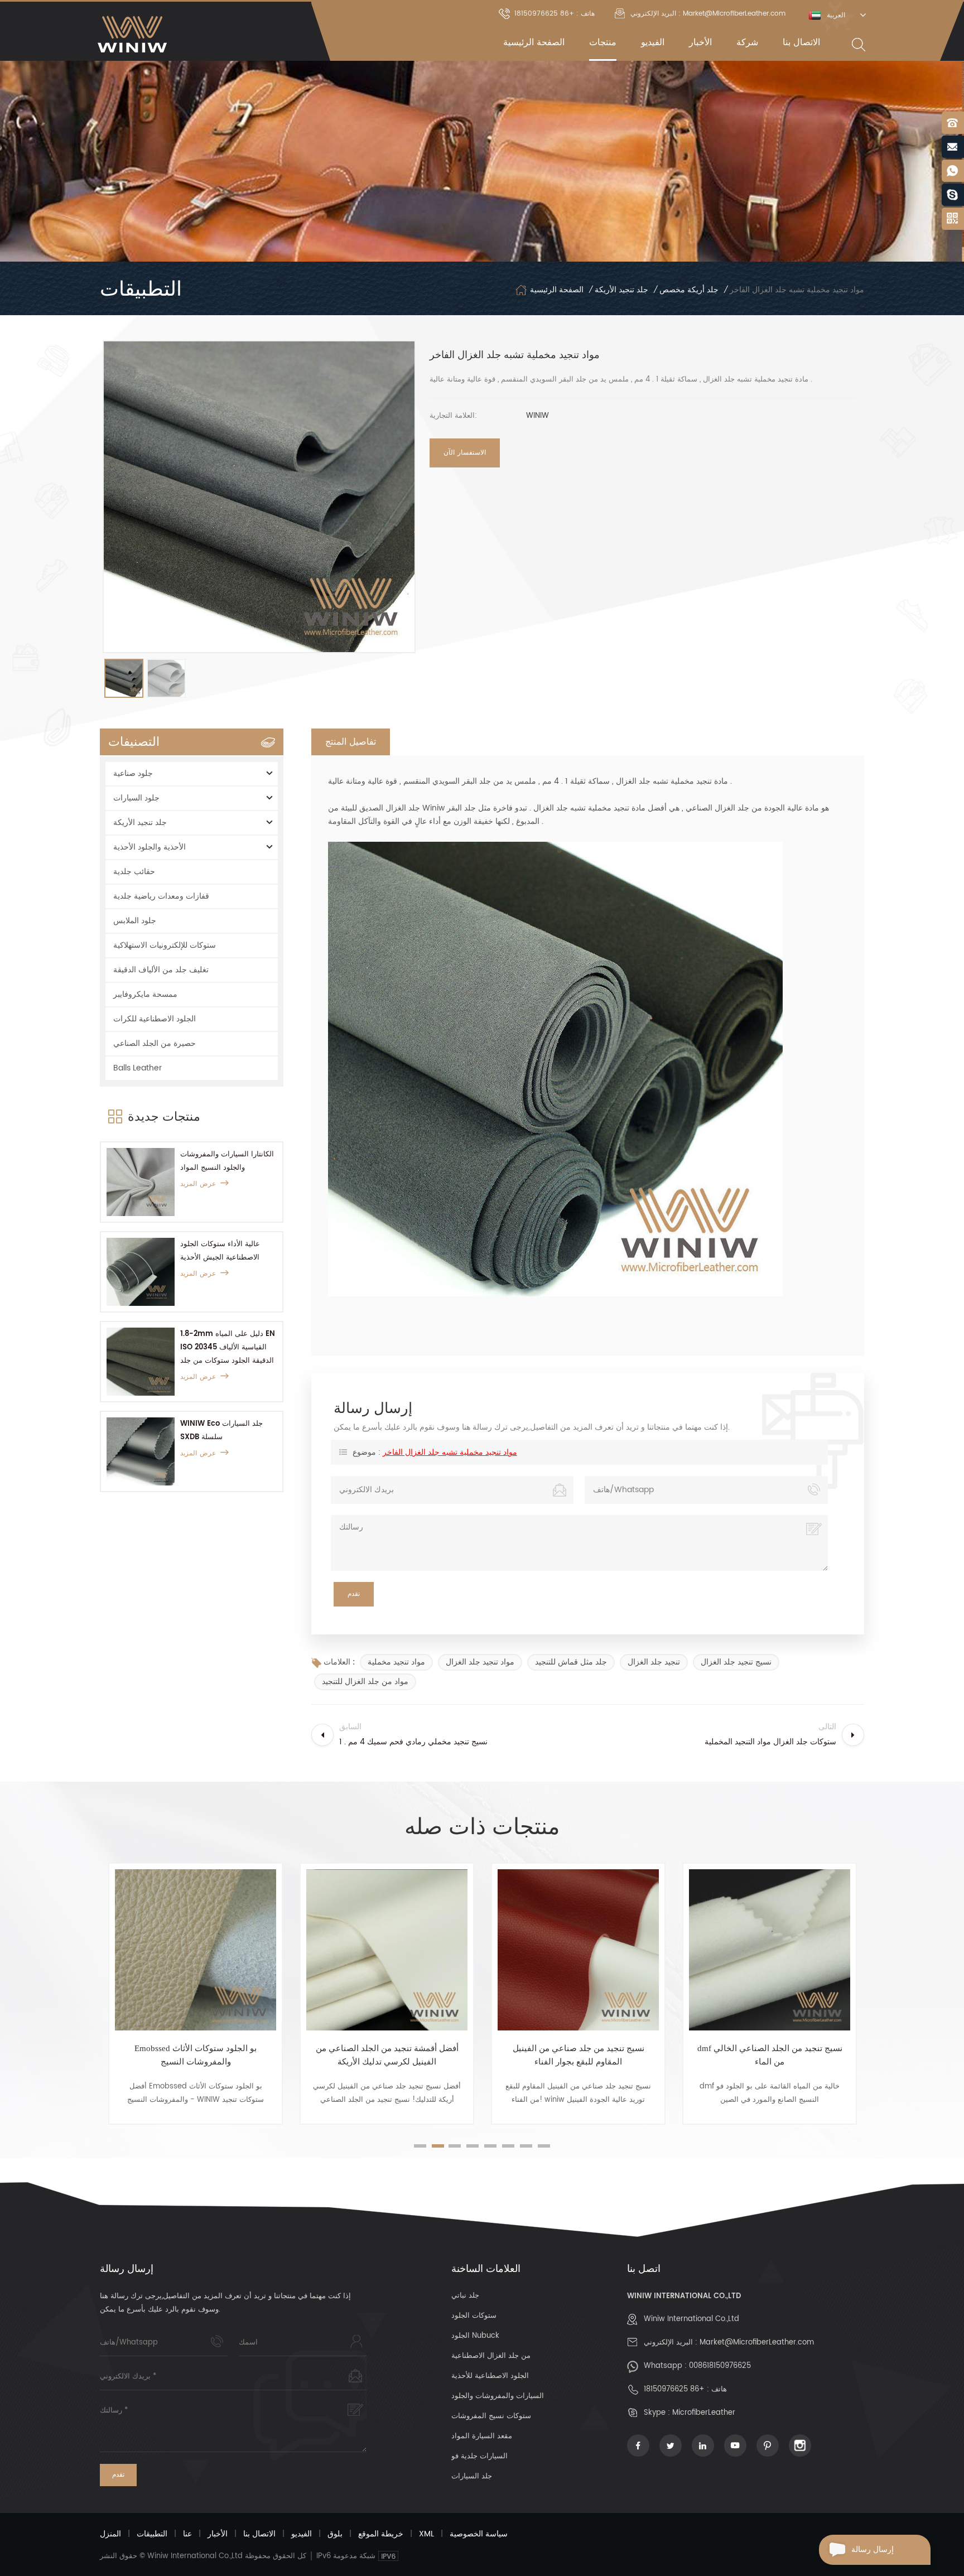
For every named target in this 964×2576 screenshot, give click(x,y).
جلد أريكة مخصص (689, 290)
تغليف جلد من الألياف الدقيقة (161, 970)
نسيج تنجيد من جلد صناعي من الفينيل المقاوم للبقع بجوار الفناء (387, 2055)
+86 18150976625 (674, 2389)
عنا (187, 2534)
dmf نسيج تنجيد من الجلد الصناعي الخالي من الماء (579, 2055)
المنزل (110, 2534)
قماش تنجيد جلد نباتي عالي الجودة (770, 2048)
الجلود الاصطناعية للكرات (155, 1019)
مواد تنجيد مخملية (396, 1662)
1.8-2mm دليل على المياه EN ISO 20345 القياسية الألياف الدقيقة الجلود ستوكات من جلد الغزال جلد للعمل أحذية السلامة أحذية (228, 1348)
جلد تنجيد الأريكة (621, 290)
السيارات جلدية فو (479, 2456)
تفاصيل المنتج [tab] (351, 742)
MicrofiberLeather (704, 2413)
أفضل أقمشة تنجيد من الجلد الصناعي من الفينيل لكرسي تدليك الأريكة (196, 2055)
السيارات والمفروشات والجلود (498, 2396)
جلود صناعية (133, 773)
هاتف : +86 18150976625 (555, 14)
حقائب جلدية (134, 872)
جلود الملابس (135, 921)
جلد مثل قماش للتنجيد (571, 1662)
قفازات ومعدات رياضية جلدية (161, 896)
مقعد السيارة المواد (482, 2436)
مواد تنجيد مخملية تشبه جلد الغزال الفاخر (450, 1452)
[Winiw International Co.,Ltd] (132, 34)
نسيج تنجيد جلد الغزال (736, 1662)
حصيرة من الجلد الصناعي (155, 1043)
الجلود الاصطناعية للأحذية (490, 2376)
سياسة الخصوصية (479, 2534)
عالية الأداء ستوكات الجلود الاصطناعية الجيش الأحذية (220, 1251)
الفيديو (653, 42)
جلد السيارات (472, 2476)
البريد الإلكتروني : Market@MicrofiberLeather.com (708, 14)
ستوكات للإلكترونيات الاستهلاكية (165, 945)
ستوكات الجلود (474, 2316)
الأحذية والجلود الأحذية (150, 847)
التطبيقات (152, 2534)
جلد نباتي (465, 2296)
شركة (747, 42)
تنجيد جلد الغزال (654, 1662)
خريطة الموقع (381, 2534)
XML (426, 2534)
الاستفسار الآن (465, 453)
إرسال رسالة (873, 2550)
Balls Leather (138, 1068)
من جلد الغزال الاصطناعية (491, 2356)
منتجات (603, 42)
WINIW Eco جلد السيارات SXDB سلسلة (221, 1431)
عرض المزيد (198, 1184)
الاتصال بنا (801, 42)
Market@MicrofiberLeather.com (757, 2343)
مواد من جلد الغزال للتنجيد (365, 1682)
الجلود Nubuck (475, 2336)
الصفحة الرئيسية (534, 42)
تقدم (118, 2475)
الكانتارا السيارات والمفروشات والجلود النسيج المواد (227, 1161)
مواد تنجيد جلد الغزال (480, 1662)
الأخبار (700, 42)
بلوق (335, 2534)
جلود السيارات (136, 798)
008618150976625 (720, 2366)
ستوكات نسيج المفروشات (491, 2416)
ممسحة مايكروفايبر (145, 994)
